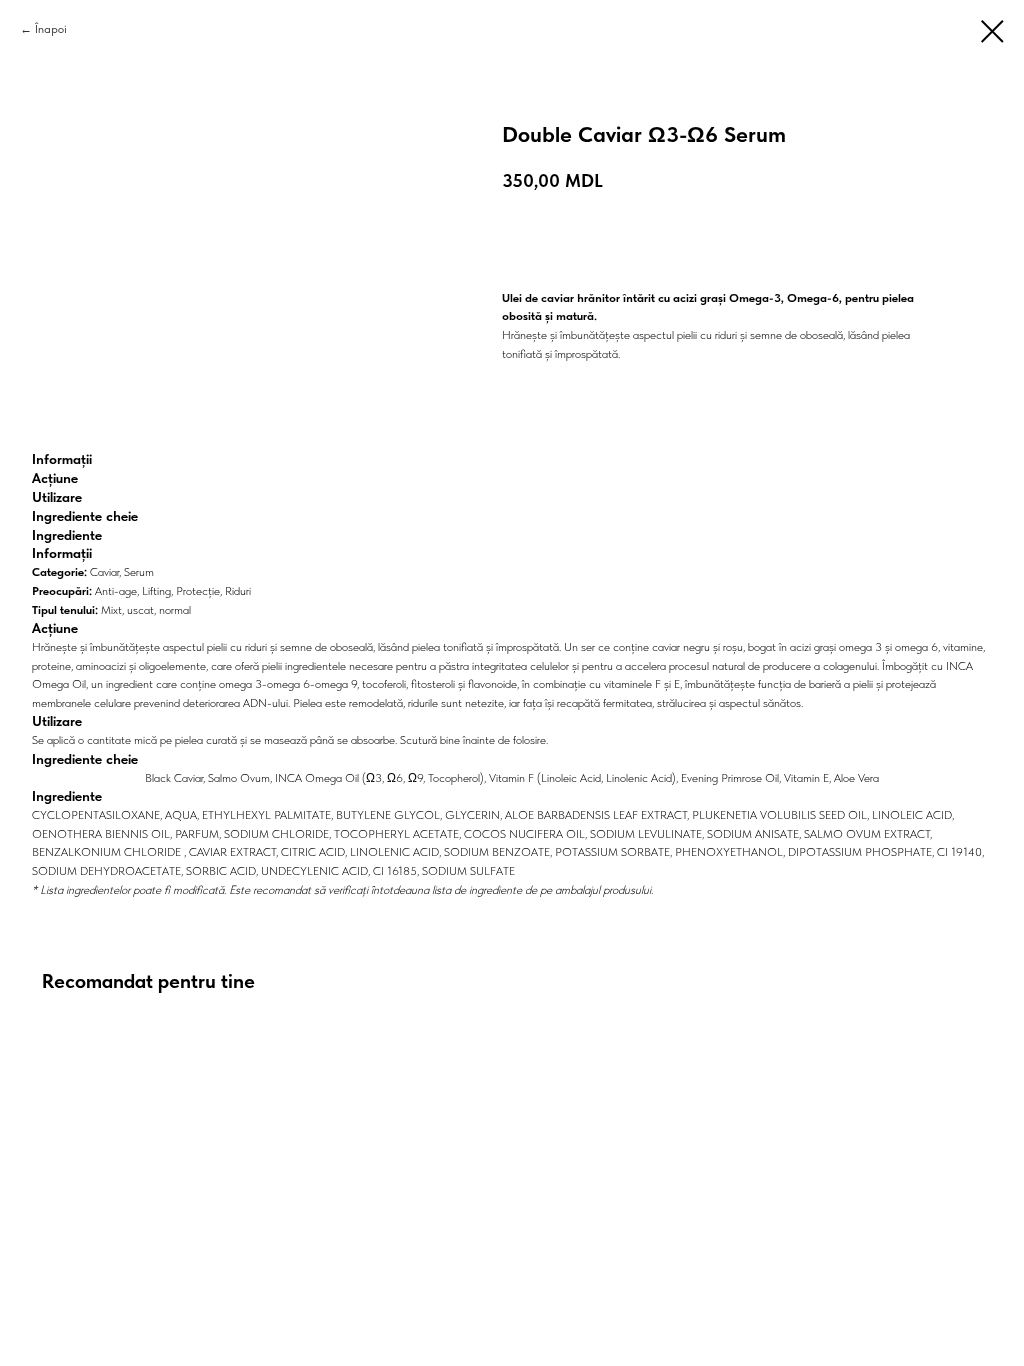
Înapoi (51, 29)
